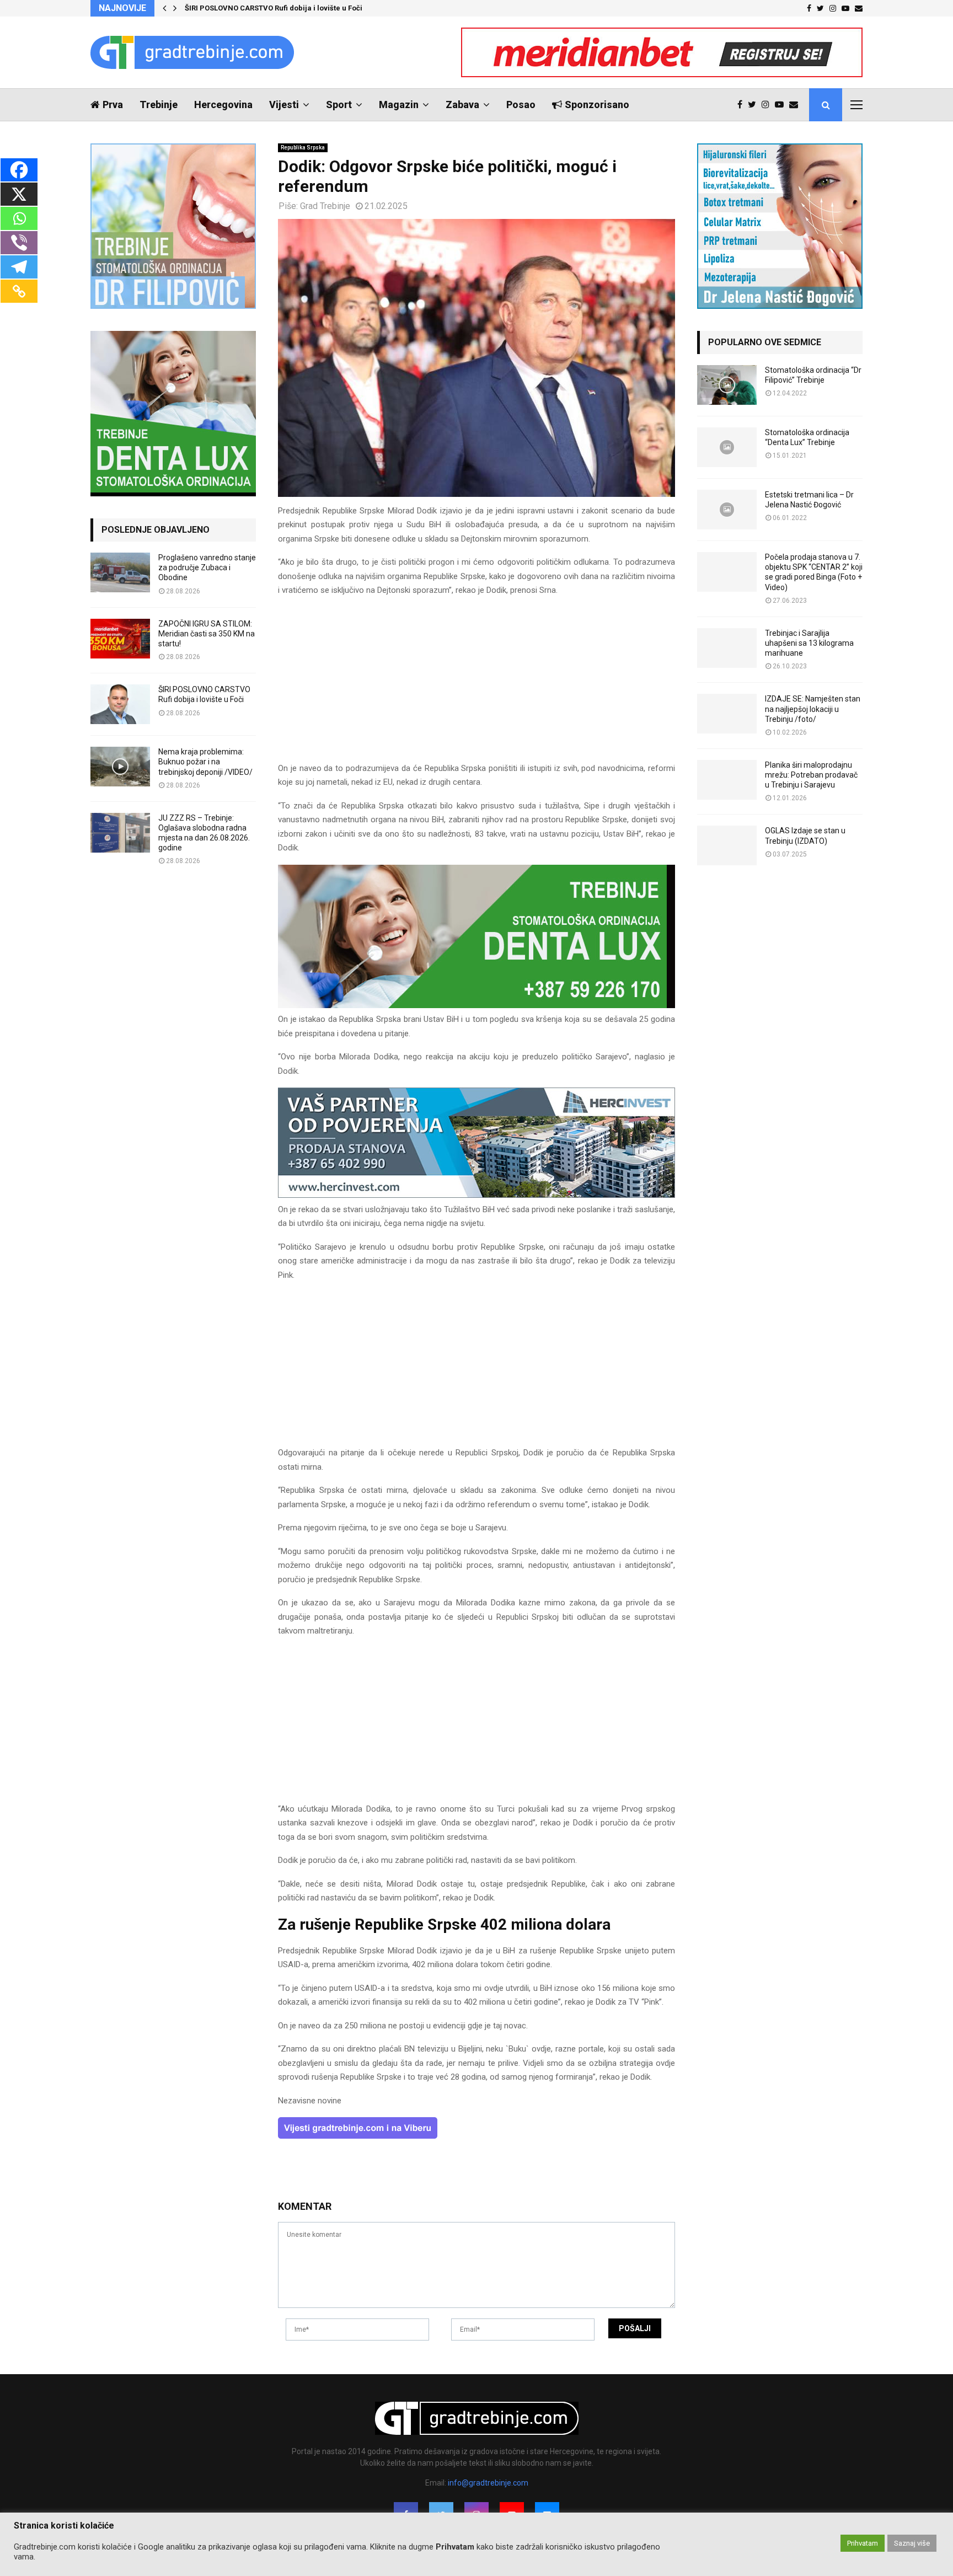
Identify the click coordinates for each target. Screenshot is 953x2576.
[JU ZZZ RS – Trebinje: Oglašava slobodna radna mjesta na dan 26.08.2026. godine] (120, 833)
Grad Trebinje (325, 206)
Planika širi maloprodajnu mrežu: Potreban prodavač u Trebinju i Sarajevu (811, 775)
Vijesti (284, 105)
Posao (521, 105)
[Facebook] (743, 105)
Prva (113, 105)
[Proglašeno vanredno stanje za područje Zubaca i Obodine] (120, 572)
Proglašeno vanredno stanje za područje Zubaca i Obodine (207, 567)
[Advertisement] (476, 684)
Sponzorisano (597, 105)
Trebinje (159, 105)
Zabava (462, 105)
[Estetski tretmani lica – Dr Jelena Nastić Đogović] (727, 510)
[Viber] (19, 243)
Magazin (399, 105)
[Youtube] (782, 105)
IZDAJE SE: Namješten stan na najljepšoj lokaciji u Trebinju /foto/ (813, 709)
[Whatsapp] (19, 218)
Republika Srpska (303, 148)
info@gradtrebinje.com (488, 2483)
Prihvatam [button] (863, 2543)
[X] (19, 194)
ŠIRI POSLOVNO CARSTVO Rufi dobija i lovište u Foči (274, 8)
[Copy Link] (19, 291)
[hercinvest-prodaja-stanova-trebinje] (476, 1195)
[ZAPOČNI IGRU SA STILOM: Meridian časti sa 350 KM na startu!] (120, 639)
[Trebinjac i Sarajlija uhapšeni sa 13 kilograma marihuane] (727, 648)
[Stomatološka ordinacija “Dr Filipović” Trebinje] (727, 385)
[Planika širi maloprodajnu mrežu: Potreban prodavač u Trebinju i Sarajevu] (727, 780)
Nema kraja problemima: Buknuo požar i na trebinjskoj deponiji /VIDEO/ (205, 762)
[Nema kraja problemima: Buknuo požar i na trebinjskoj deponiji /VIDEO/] (120, 767)
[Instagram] (768, 105)
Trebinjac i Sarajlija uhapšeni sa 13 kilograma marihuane (809, 643)
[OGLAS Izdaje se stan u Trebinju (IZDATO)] (727, 845)
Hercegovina (223, 105)
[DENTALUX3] (476, 1005)
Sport (339, 105)
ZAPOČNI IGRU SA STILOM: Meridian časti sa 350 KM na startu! (207, 634)
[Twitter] (755, 105)
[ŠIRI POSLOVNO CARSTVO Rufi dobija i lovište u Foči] (120, 704)
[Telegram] (19, 267)
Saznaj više (912, 2543)
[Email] (796, 105)
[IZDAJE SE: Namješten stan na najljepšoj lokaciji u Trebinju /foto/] (727, 714)
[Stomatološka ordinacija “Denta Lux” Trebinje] (727, 447)
